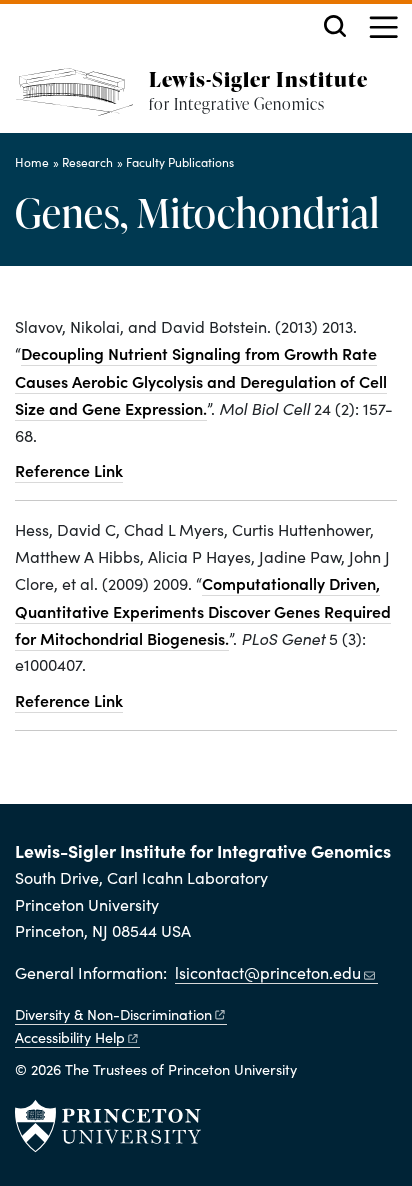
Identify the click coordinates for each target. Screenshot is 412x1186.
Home (32, 162)
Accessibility (70, 1037)
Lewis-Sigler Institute (258, 78)
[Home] (82, 100)
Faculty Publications (180, 162)
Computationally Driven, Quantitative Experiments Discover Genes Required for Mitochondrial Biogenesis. (203, 610)
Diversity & (113, 1014)
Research (87, 162)
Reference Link (69, 470)
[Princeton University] (108, 1126)
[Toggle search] (335, 26)
